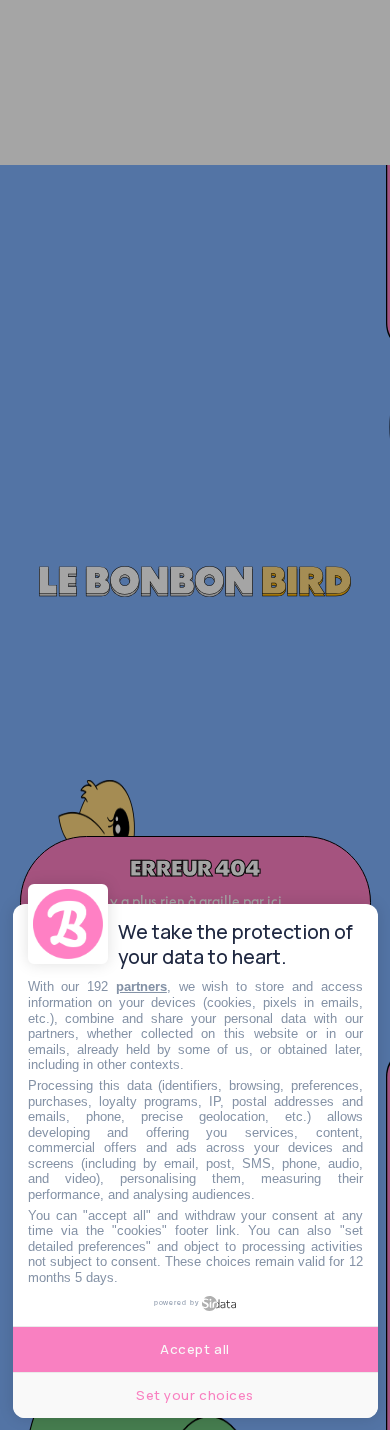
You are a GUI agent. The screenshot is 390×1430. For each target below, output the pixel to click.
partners (141, 986)
